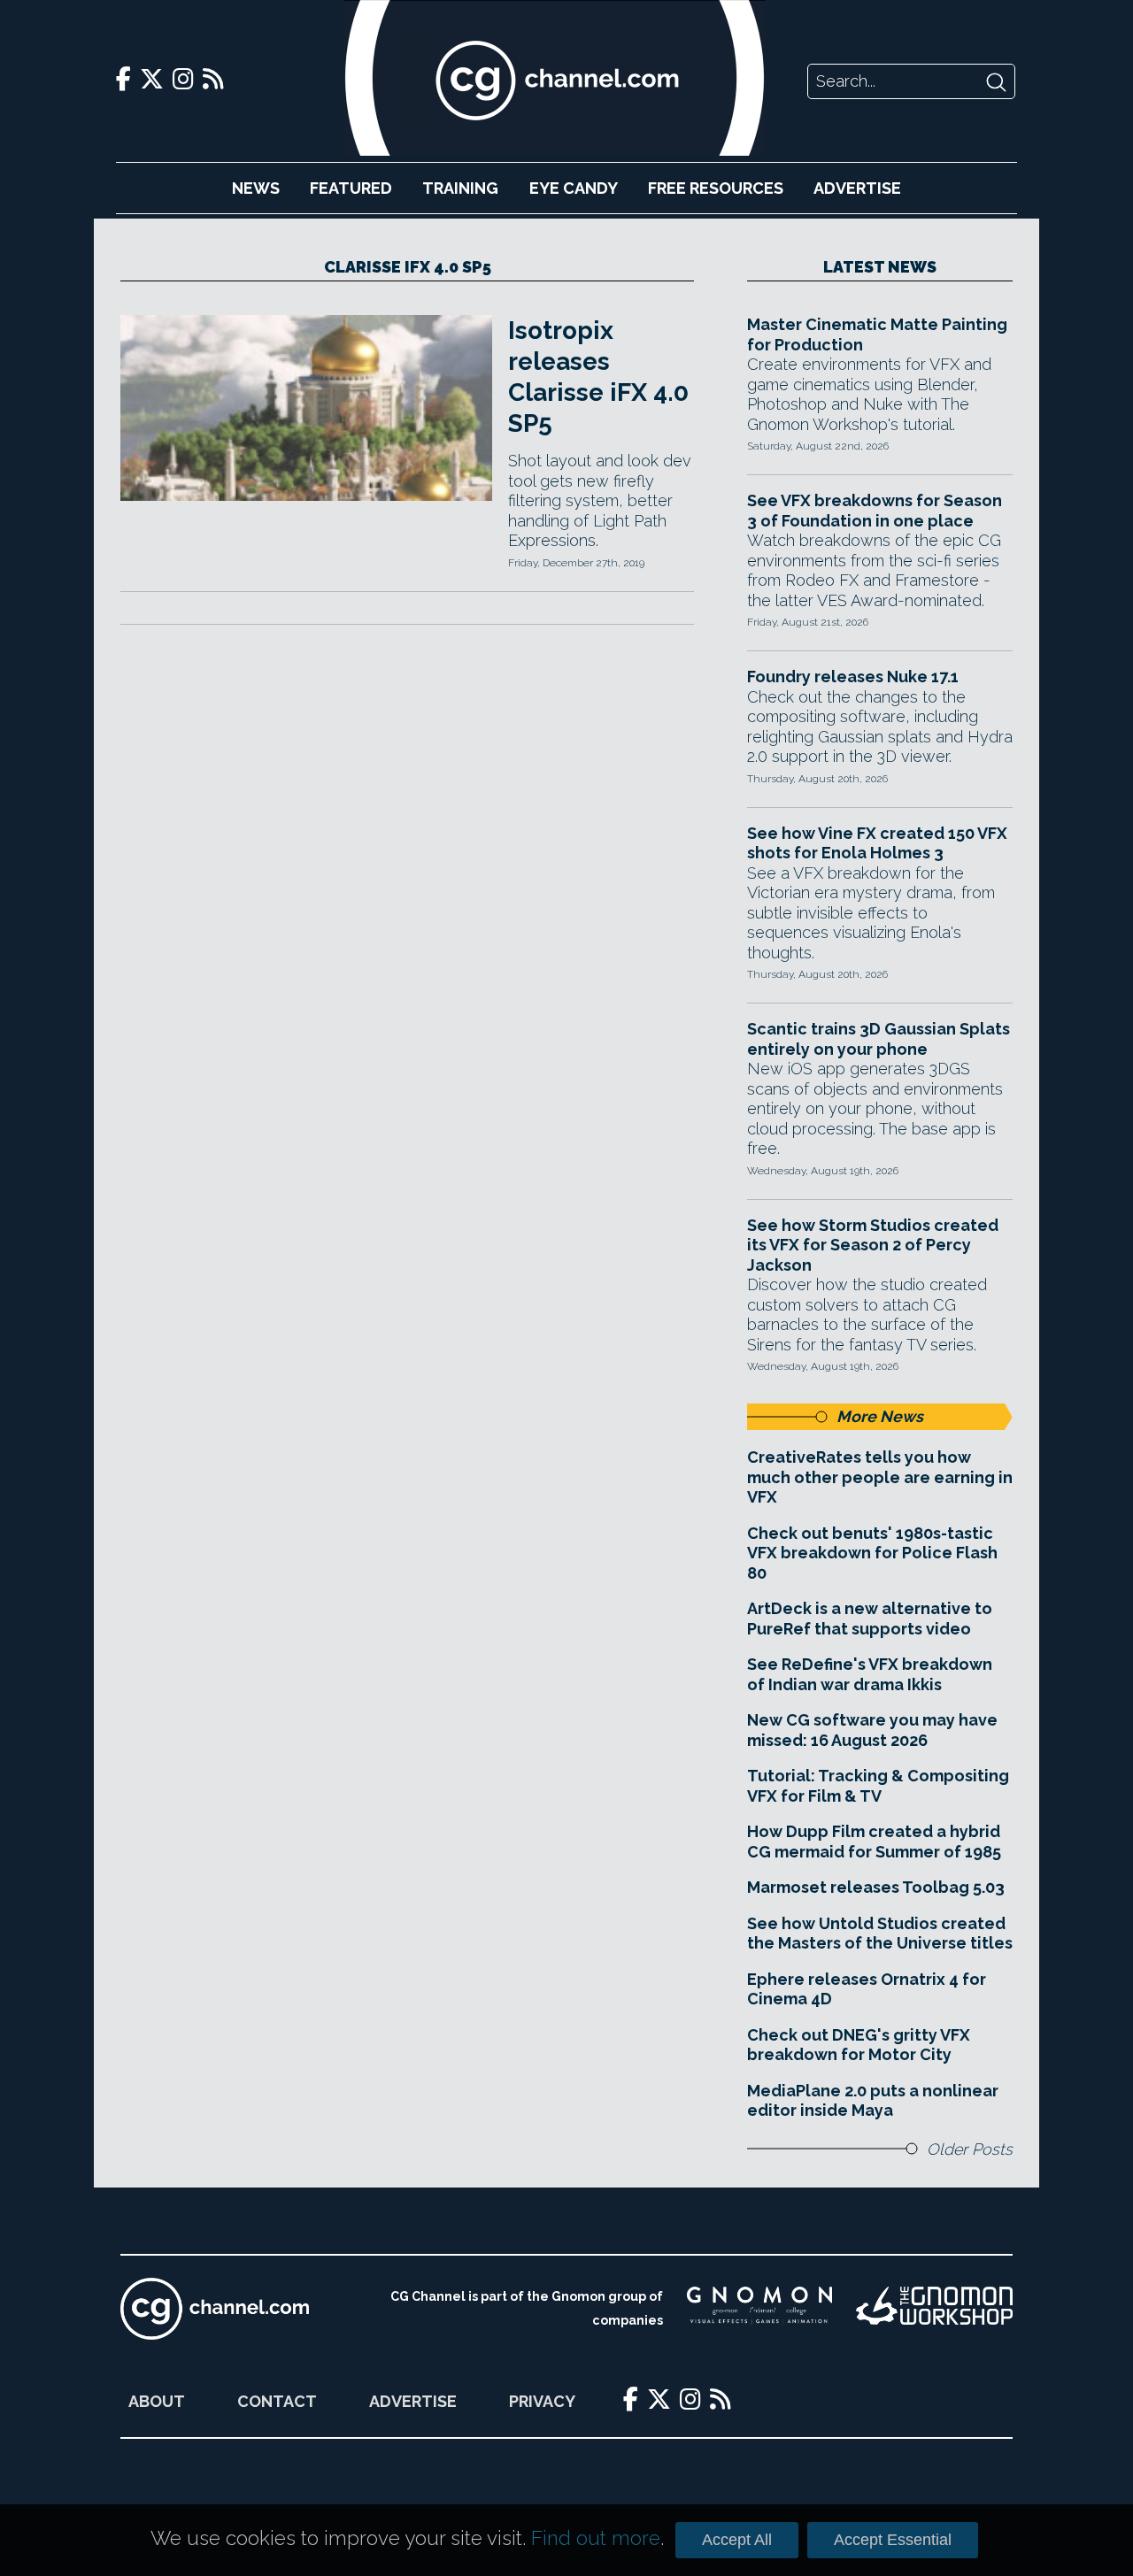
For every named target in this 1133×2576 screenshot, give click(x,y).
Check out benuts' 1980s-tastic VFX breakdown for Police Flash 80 (872, 1553)
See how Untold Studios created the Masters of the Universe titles (880, 1934)
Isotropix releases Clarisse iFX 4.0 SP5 (598, 377)
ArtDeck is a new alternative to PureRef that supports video (870, 1619)
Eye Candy (574, 188)
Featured (351, 188)
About (157, 2401)
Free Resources (716, 188)
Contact (277, 2401)
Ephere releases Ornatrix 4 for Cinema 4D (867, 1989)
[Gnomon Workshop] (934, 2309)
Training (460, 188)
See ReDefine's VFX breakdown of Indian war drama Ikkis (870, 1674)
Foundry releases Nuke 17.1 (853, 677)
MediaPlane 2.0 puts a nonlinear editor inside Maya (873, 2101)
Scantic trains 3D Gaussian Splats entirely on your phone (879, 1039)
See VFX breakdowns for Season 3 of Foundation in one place (875, 511)
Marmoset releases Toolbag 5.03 (876, 1887)
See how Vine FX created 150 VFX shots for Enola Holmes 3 (877, 843)
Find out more (596, 2538)
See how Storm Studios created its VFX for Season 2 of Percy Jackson (873, 1245)
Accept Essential (893, 2540)
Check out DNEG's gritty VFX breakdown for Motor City (859, 2045)
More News (880, 1416)
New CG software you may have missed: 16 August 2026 (872, 1730)
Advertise (857, 188)
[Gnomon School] (759, 2309)
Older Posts (970, 2149)
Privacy (542, 2401)
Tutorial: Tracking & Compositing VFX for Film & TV (878, 1786)
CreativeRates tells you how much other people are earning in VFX (880, 1477)
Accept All (737, 2540)
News (256, 188)
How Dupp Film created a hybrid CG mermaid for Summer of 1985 (874, 1842)
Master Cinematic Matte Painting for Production (877, 334)
